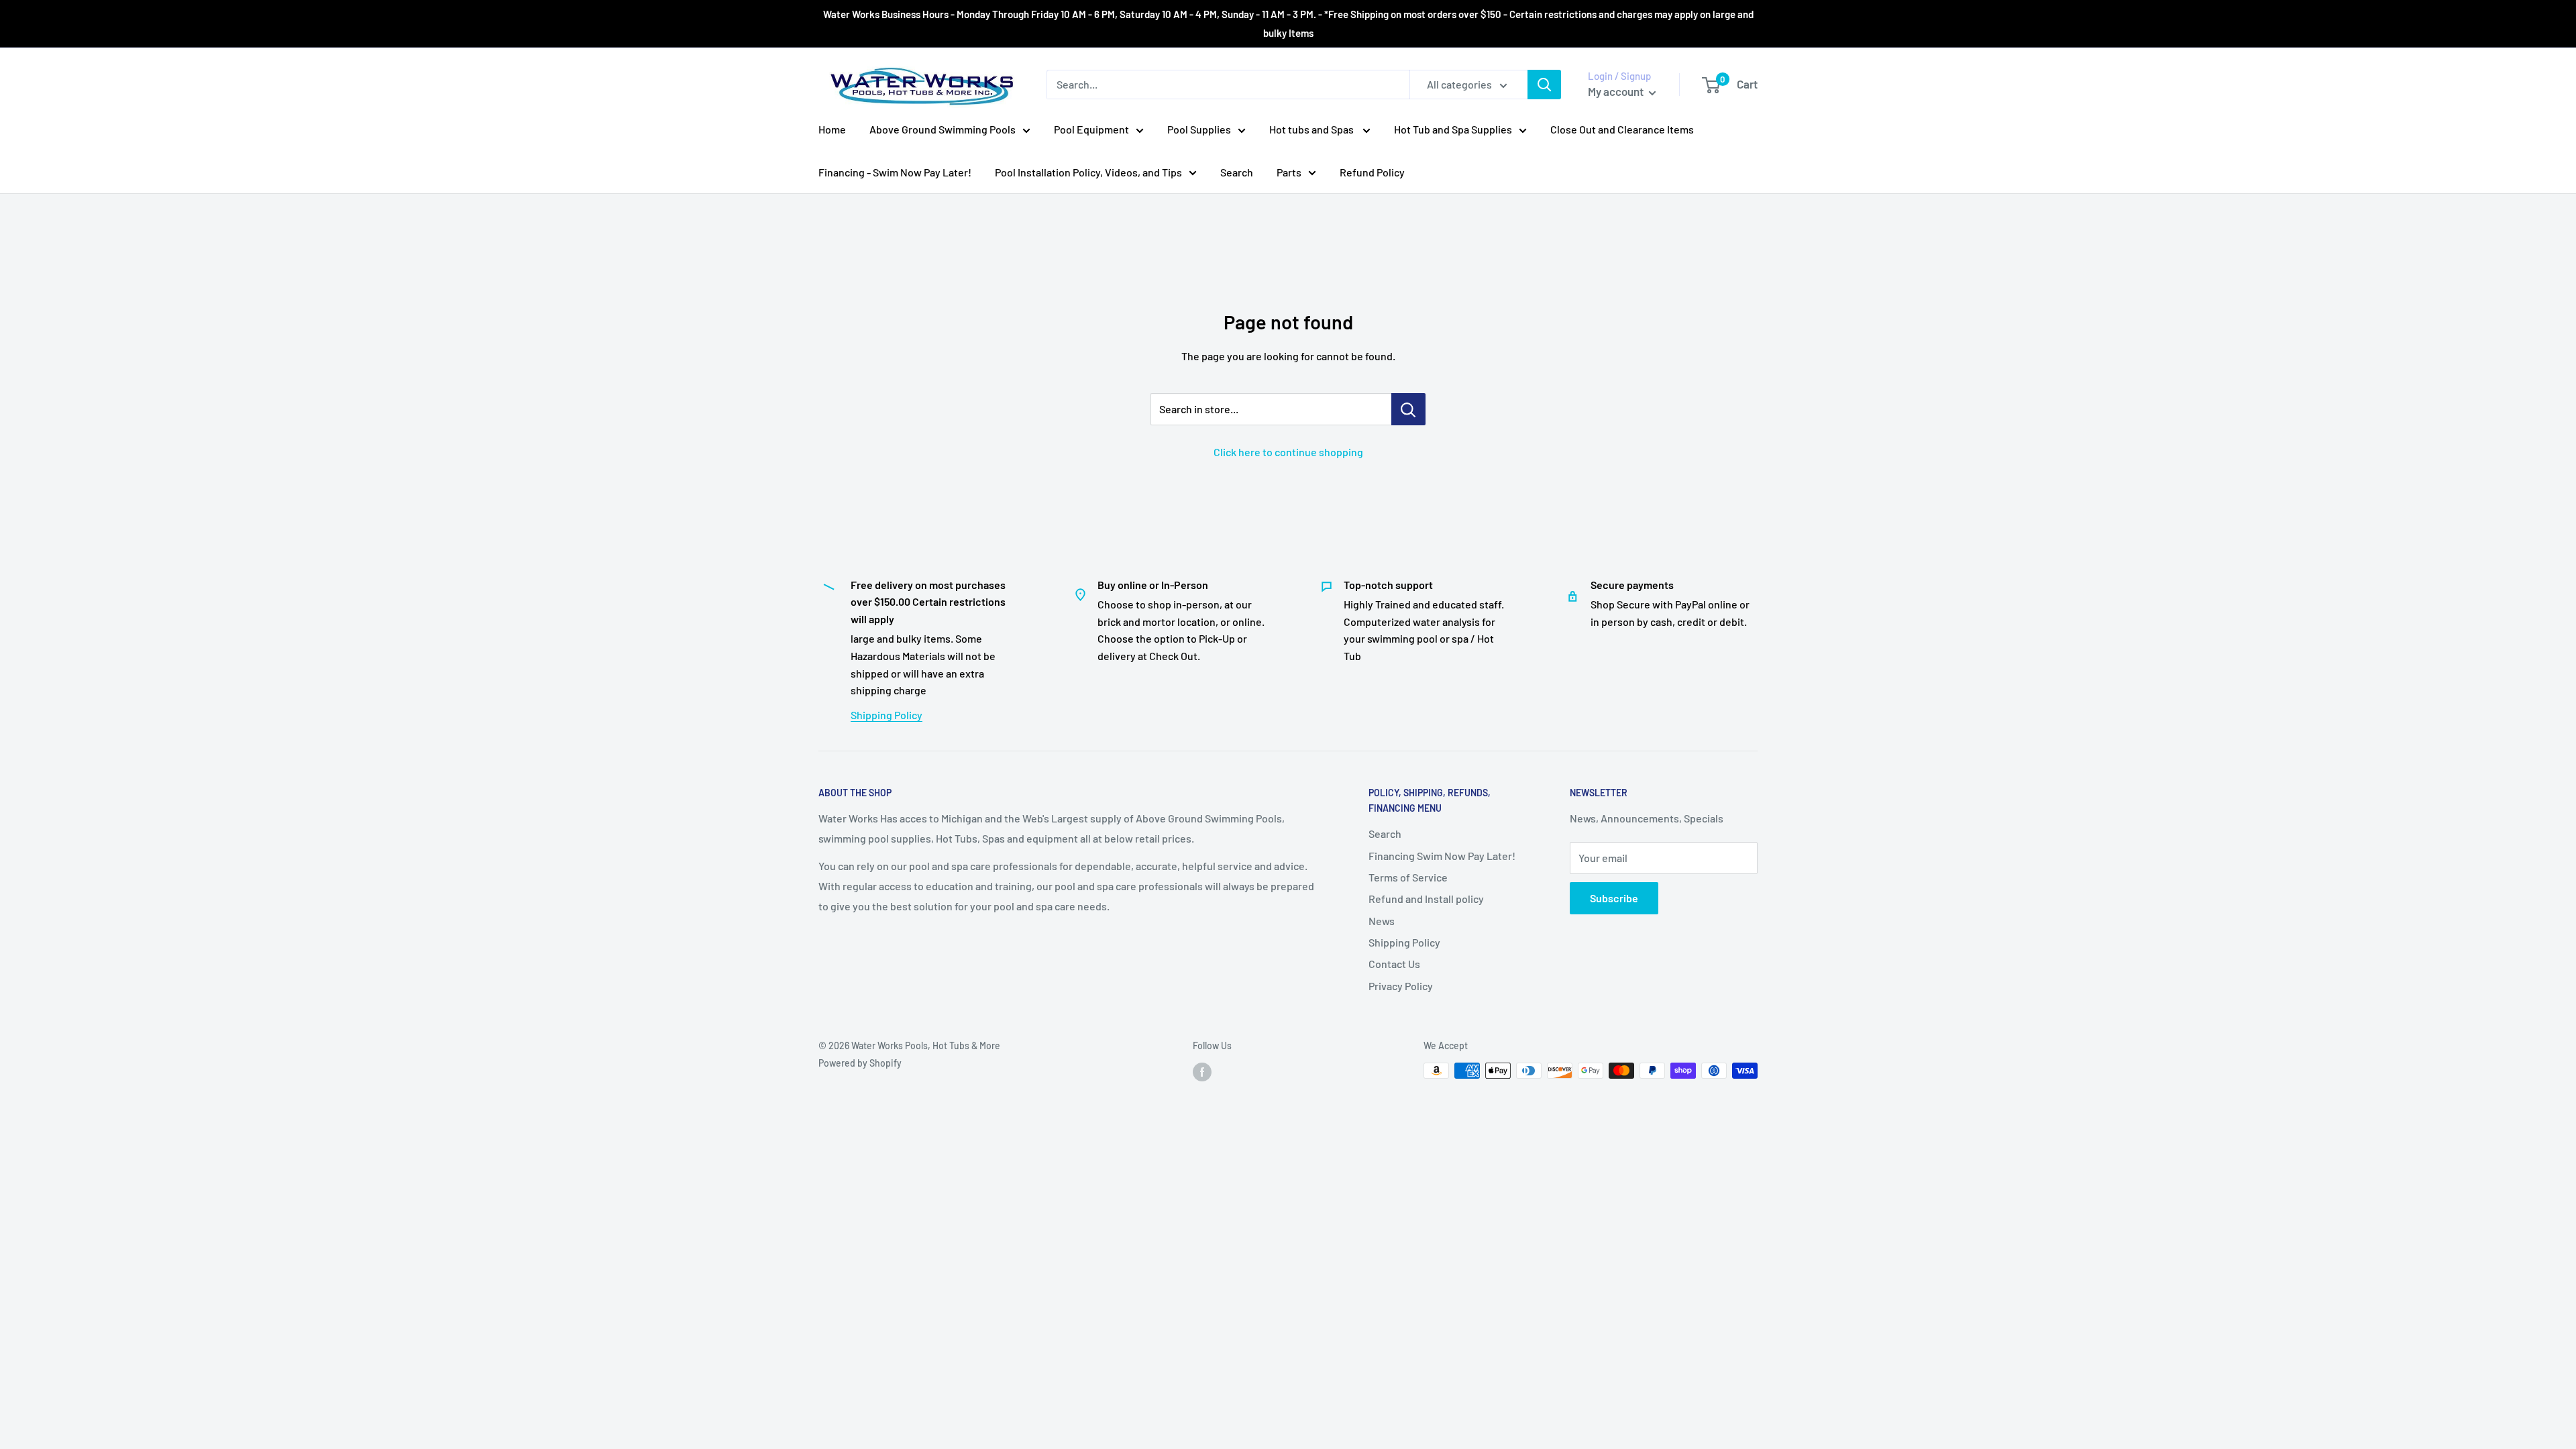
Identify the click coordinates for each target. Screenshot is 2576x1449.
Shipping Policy (887, 715)
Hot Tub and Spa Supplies (1453, 129)
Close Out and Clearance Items (1622, 129)
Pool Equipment (1091, 129)
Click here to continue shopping (1288, 452)
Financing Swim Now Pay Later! (1442, 856)
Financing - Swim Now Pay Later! (895, 172)
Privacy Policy (1401, 986)
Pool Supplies (1199, 129)
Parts (1289, 172)
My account (1617, 91)
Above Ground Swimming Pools (943, 129)
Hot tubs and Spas (1312, 129)
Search (1237, 172)
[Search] (1544, 85)
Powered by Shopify (860, 1063)
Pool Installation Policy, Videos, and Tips (1088, 172)
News (1382, 921)
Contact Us (1394, 964)
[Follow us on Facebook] (1202, 1072)
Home (832, 129)
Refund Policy (1372, 172)
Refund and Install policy (1426, 899)
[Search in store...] (1408, 409)
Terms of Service (1408, 877)
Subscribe (1614, 898)
